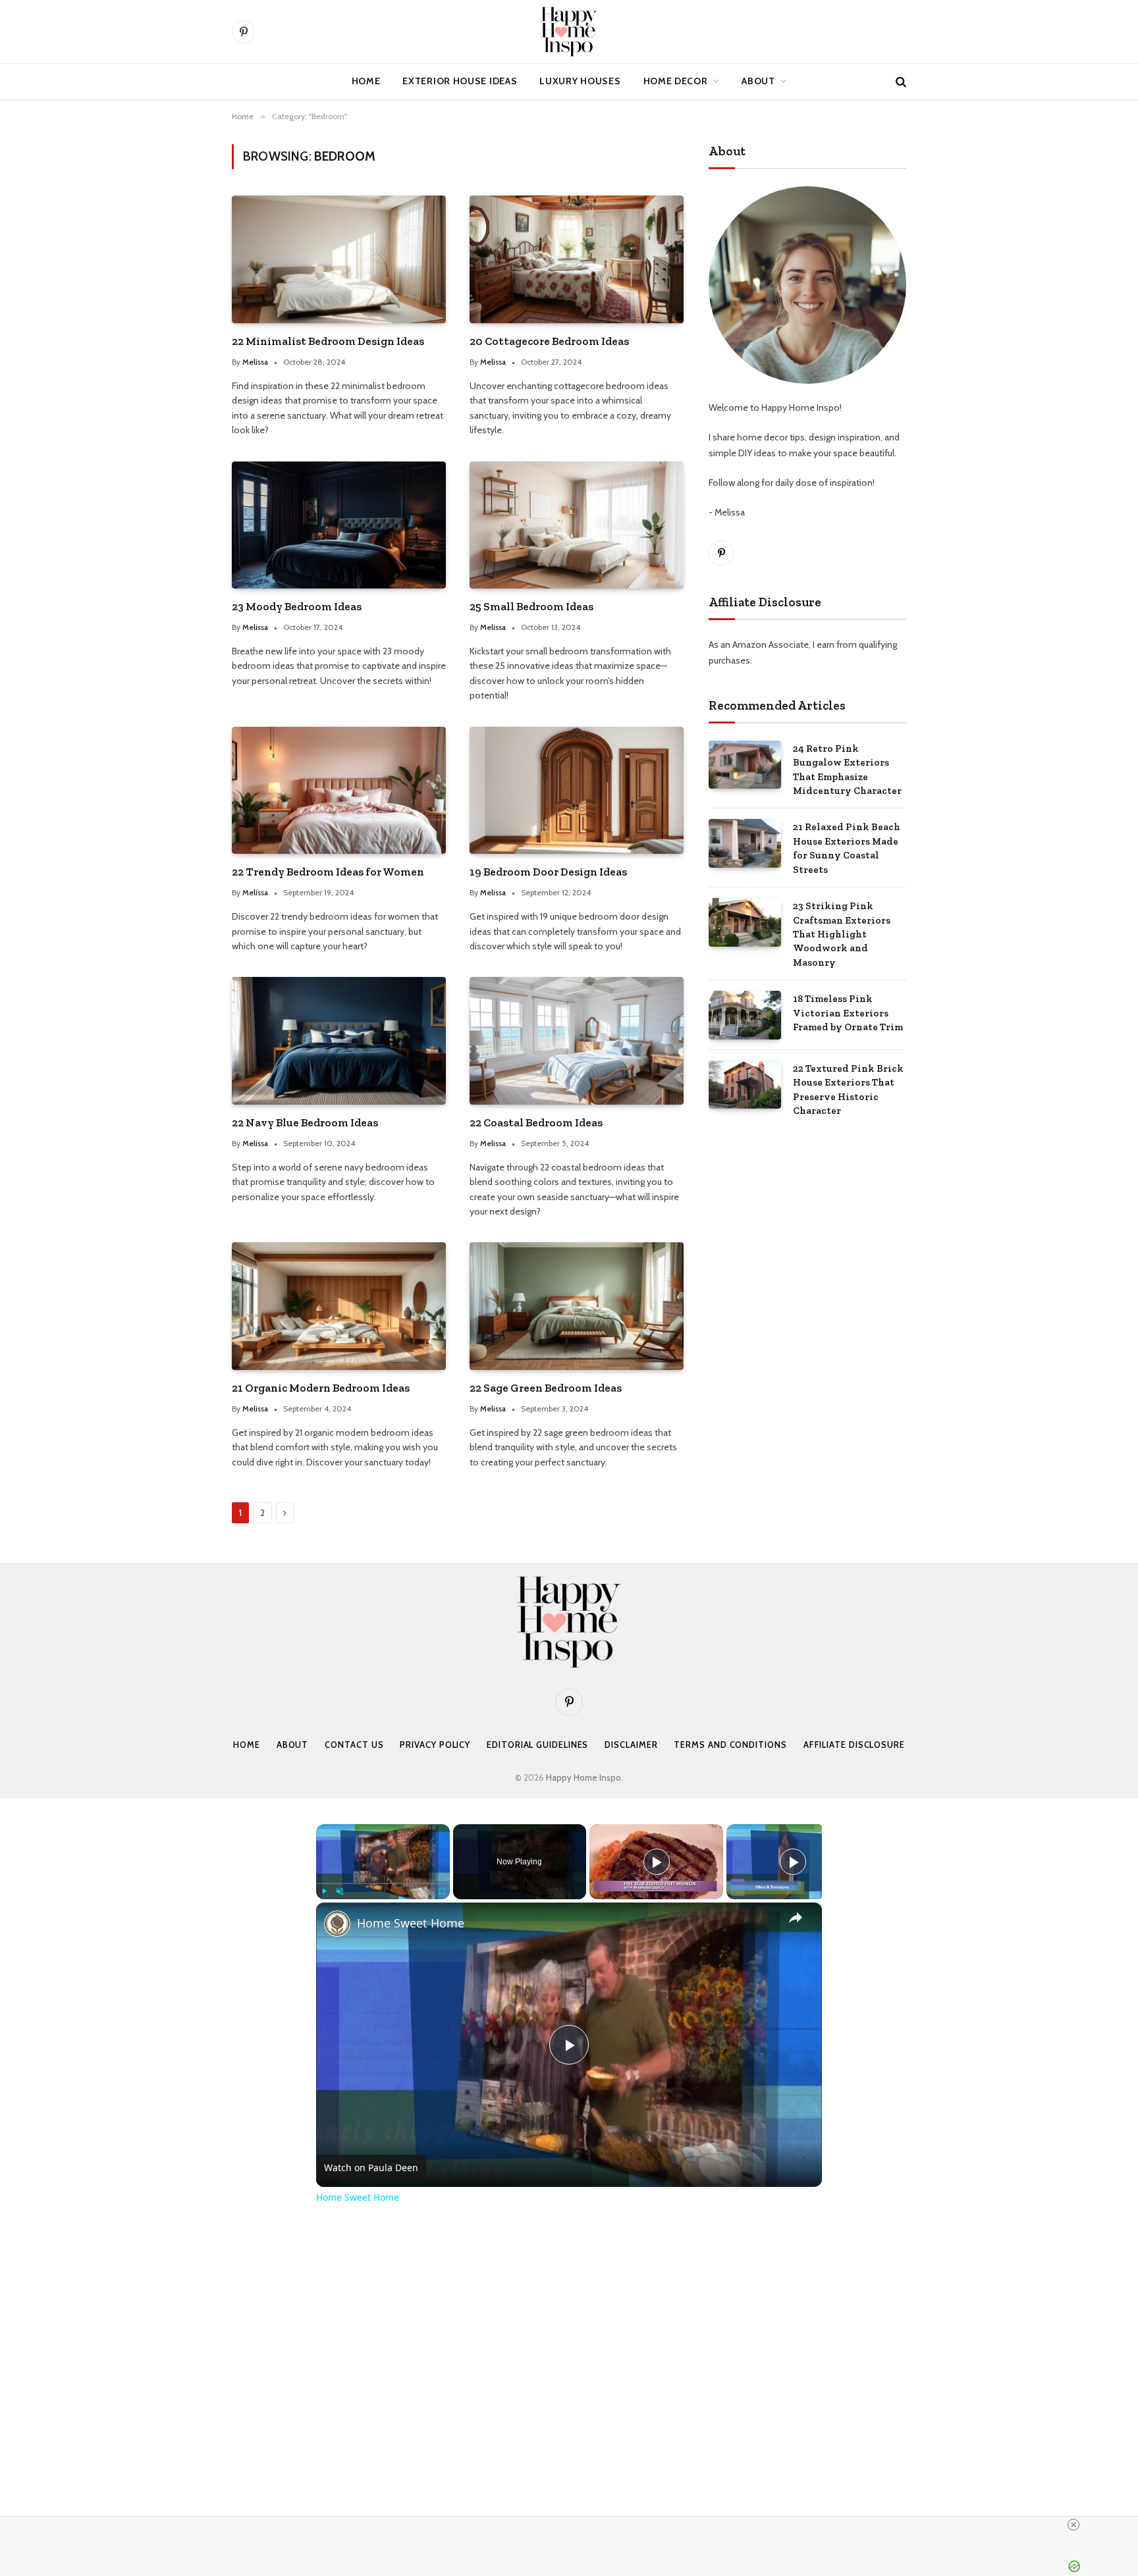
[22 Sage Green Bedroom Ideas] (577, 1306)
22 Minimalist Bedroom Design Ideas (328, 341)
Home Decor (676, 81)
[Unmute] (340, 1891)
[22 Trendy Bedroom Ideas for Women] (339, 790)
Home (366, 81)
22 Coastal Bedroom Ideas (536, 1122)
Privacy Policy (435, 1745)
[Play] (324, 1891)
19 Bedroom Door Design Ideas (548, 872)
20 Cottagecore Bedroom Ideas (549, 341)
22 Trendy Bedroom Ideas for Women (328, 872)
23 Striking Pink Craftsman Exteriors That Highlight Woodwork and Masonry (842, 934)
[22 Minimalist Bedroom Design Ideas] (339, 259)
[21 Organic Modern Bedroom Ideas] (339, 1306)
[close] (1073, 2525)
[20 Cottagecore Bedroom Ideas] (577, 259)
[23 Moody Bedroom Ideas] (339, 525)
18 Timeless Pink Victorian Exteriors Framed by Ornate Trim (848, 1013)
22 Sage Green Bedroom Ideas (546, 1388)
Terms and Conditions (730, 1745)
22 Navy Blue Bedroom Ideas (305, 1122)
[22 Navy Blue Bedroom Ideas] (339, 1040)
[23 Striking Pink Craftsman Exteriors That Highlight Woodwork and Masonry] (745, 922)
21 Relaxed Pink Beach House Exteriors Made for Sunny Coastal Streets (847, 848)
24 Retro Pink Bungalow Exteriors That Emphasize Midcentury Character (847, 770)
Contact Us (354, 1745)
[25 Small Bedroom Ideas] (577, 525)
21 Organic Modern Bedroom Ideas (321, 1388)
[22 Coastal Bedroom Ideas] (577, 1040)
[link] (337, 1924)
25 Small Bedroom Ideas (531, 606)
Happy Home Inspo (583, 1777)
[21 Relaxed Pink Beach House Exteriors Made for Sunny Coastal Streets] (745, 843)
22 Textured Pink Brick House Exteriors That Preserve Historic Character (848, 1090)
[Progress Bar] (383, 1883)
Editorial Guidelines (537, 1745)
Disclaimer (631, 1745)
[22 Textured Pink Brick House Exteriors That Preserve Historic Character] (745, 1085)
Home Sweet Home (411, 1923)
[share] (796, 1917)
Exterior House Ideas (460, 81)
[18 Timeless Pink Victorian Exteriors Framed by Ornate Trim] (745, 1015)
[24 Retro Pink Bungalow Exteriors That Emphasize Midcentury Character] (745, 765)
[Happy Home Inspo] (569, 32)
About (758, 81)
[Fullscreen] (442, 1891)
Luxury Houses (580, 81)
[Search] (900, 81)
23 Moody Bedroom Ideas (297, 606)
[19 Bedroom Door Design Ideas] (577, 790)
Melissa (255, 362)
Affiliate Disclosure (854, 1745)
